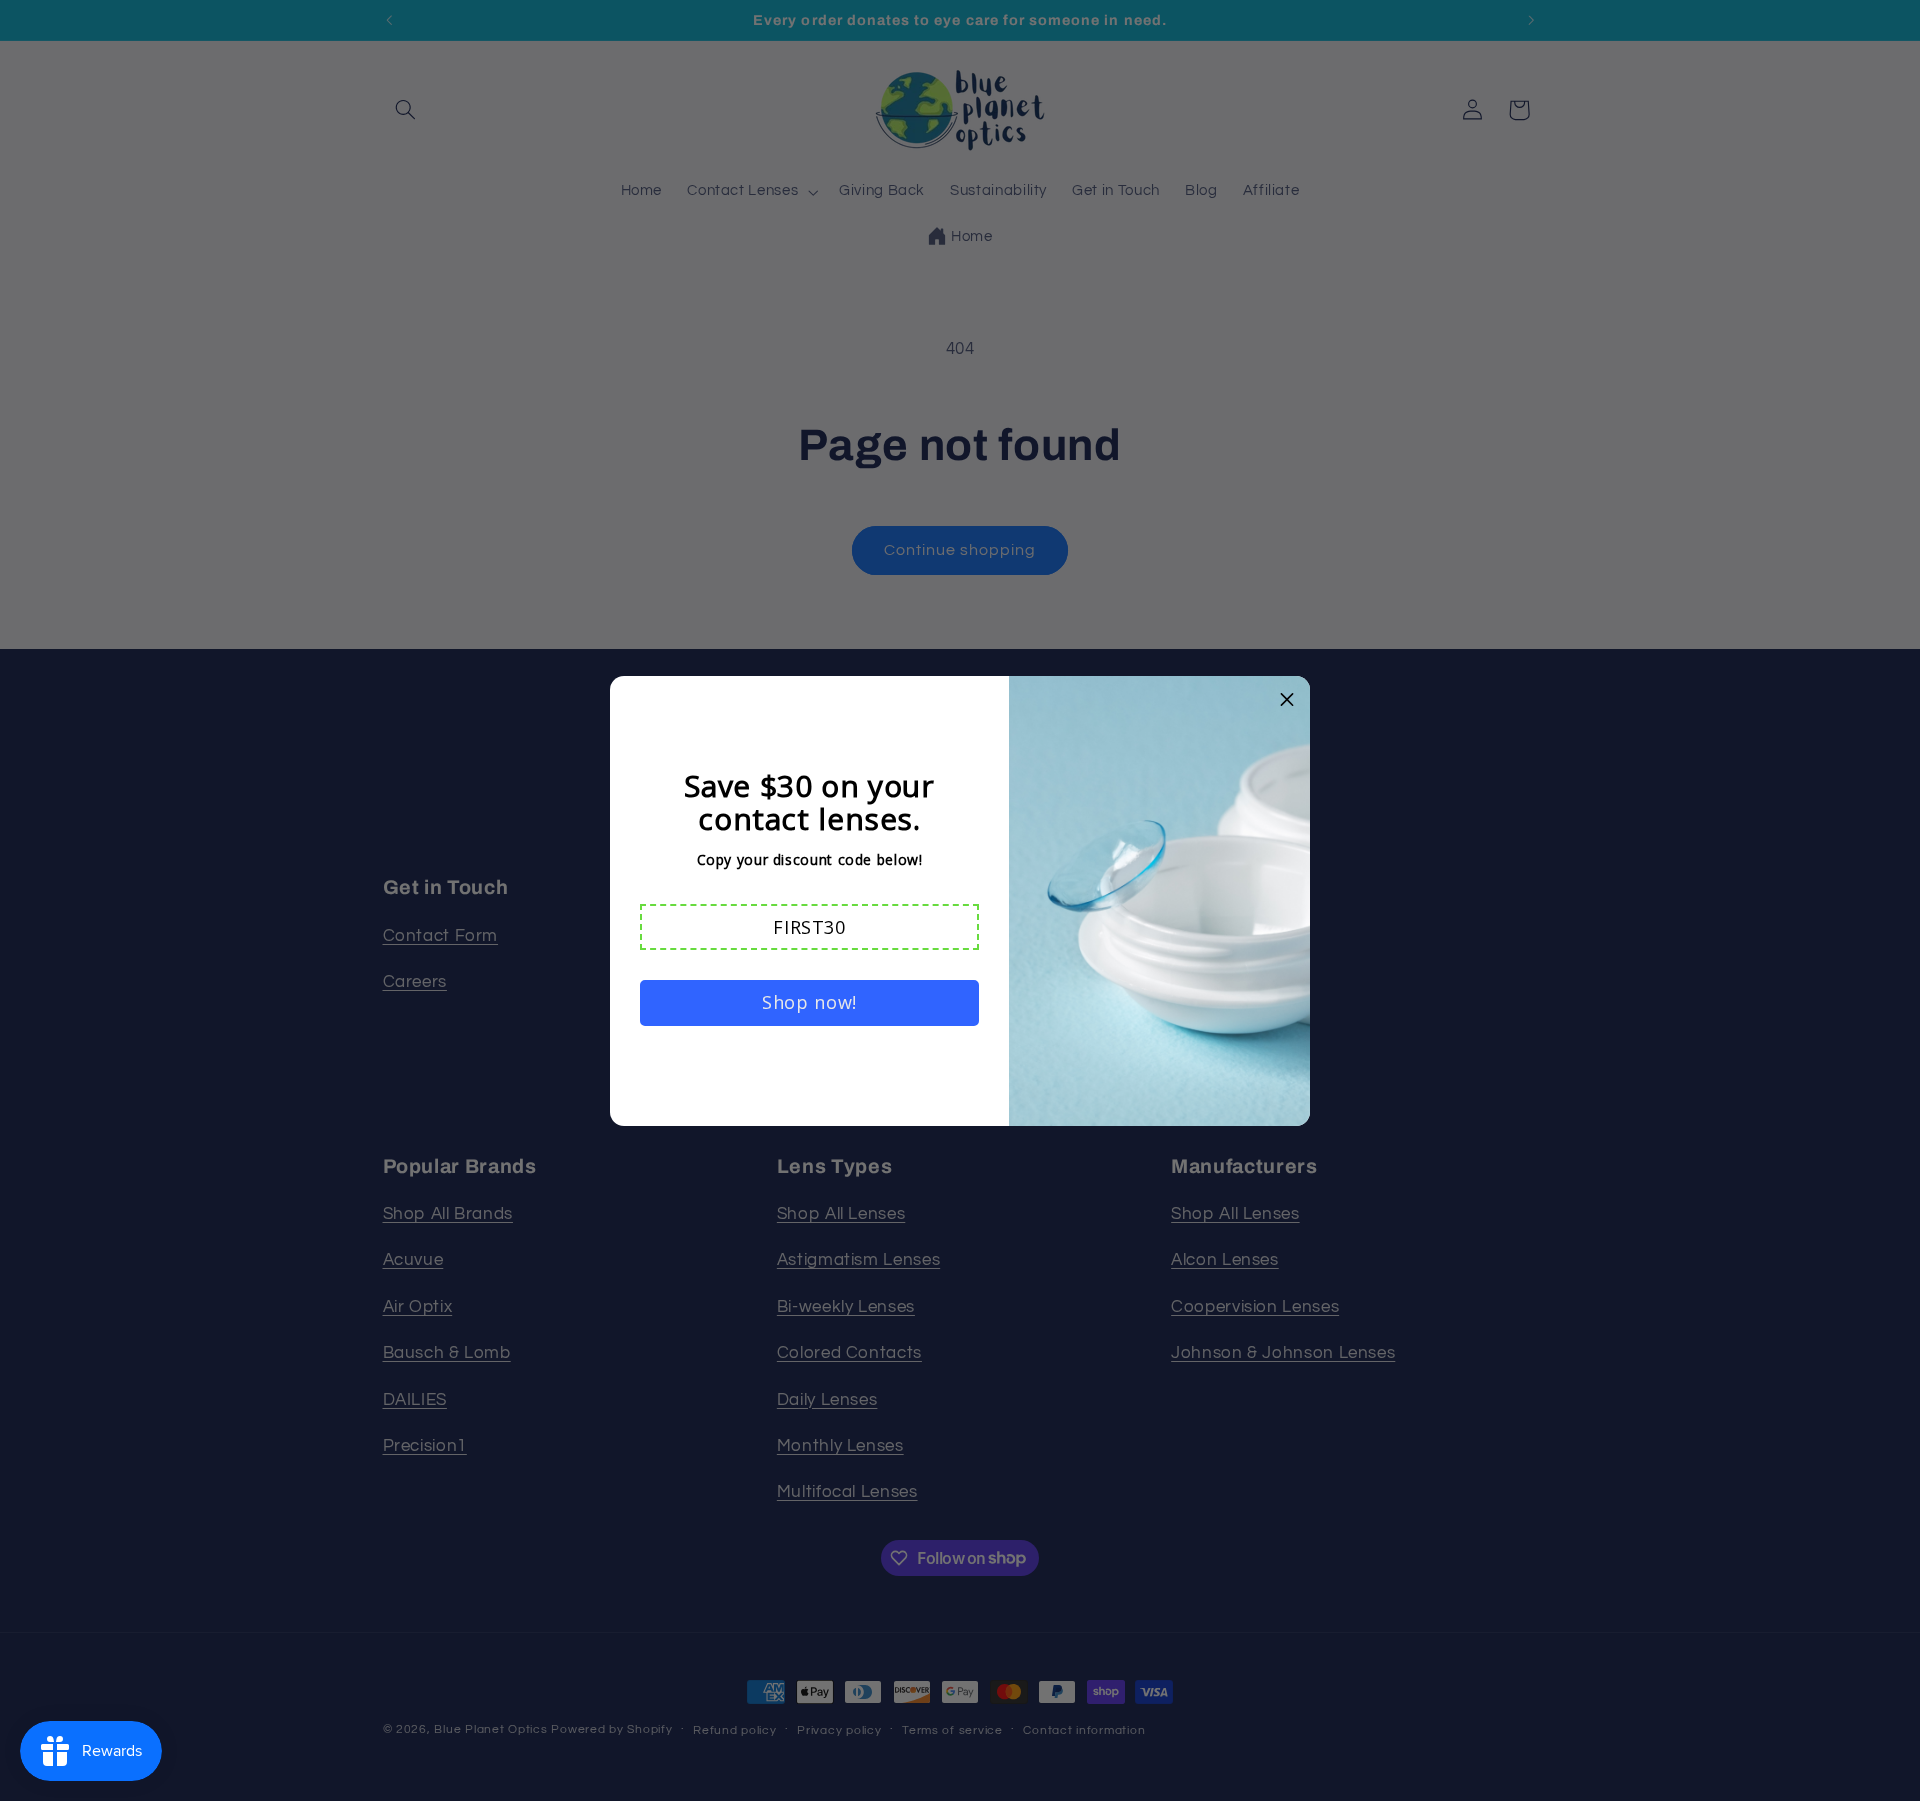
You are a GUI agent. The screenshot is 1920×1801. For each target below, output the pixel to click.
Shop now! (809, 1002)
